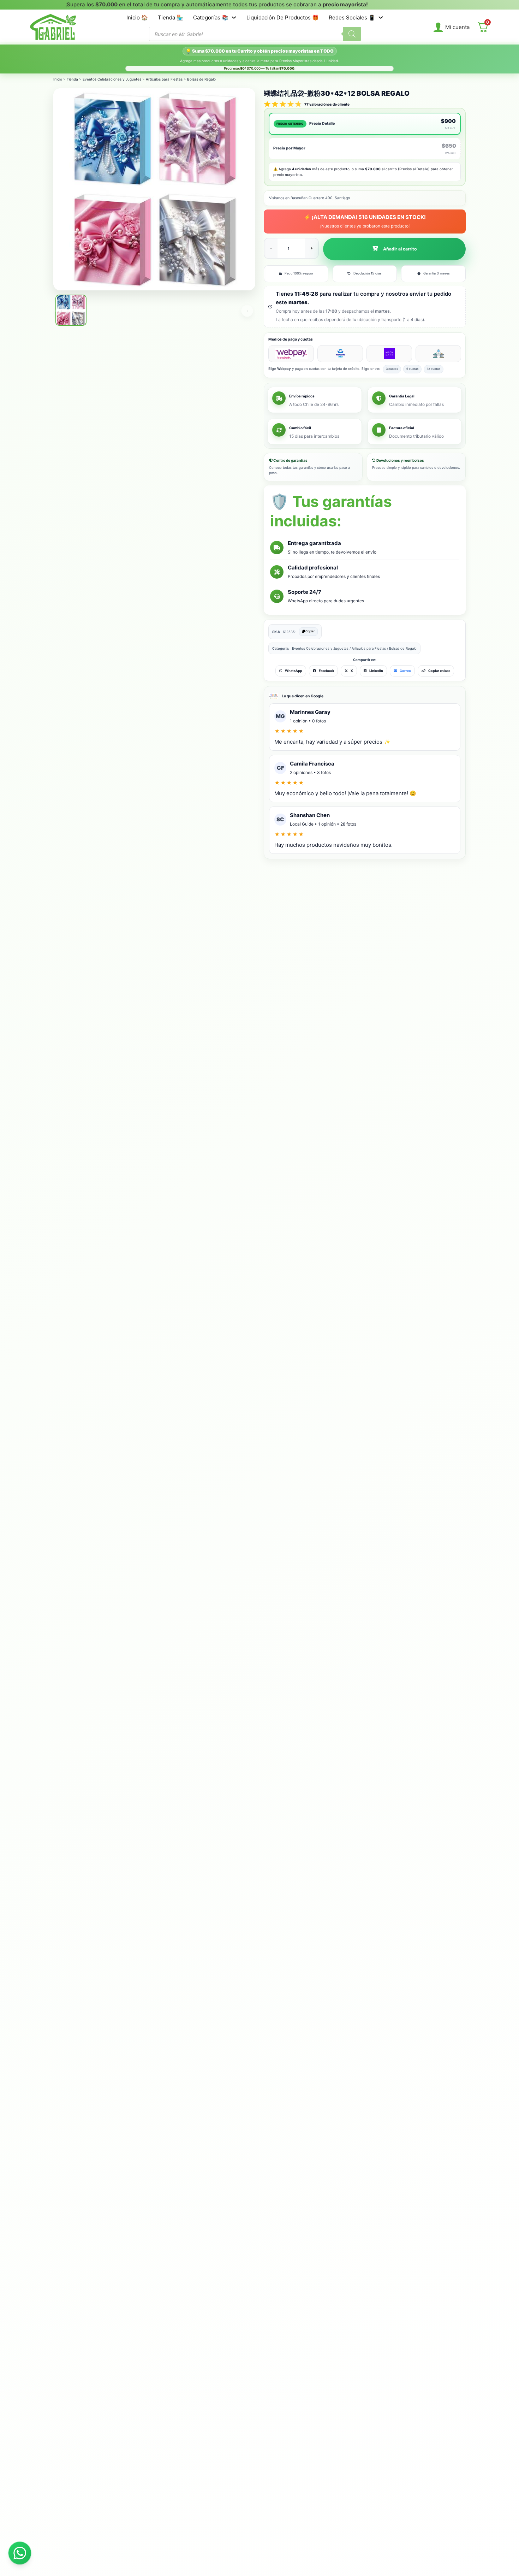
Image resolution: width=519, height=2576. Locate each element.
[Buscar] (352, 34)
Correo (405, 671)
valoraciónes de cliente (327, 104)
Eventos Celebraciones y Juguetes (112, 79)
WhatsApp (294, 671)
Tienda (72, 79)
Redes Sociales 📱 (352, 17)
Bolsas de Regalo (201, 79)
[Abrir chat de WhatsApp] (20, 2553)
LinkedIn (376, 671)
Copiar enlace (439, 671)
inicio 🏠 (137, 17)
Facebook (326, 671)
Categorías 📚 (211, 17)
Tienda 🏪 (171, 17)
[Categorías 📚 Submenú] (234, 17)
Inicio (58, 79)
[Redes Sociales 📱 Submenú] (381, 17)
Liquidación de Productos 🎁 (283, 17)
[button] (394, 249)
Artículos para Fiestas (164, 79)
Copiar (310, 631)
